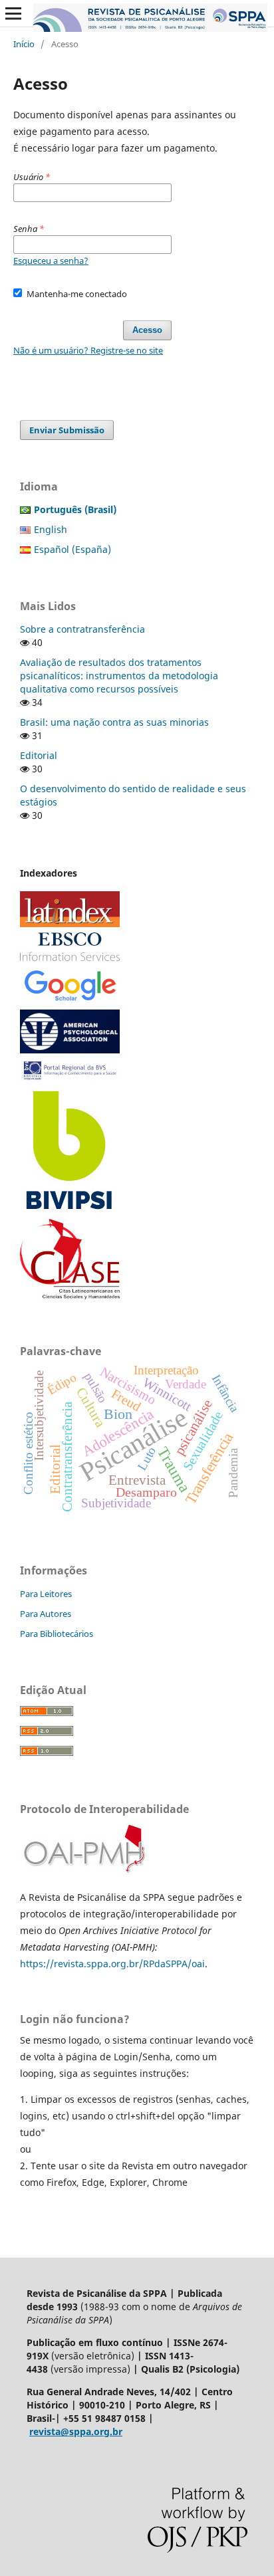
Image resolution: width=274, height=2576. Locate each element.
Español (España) (72, 549)
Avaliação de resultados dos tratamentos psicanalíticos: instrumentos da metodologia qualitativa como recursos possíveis (119, 676)
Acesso (147, 330)
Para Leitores (46, 1594)
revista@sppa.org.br (76, 2431)
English (51, 529)
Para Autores (46, 1614)
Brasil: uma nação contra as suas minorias (114, 722)
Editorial (39, 755)
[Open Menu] (13, 13)
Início (24, 44)
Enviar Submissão (67, 430)
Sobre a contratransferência (82, 629)
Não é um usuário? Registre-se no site (88, 350)
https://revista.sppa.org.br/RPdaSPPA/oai (112, 1964)
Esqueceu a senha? (51, 261)
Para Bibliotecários (57, 1634)
